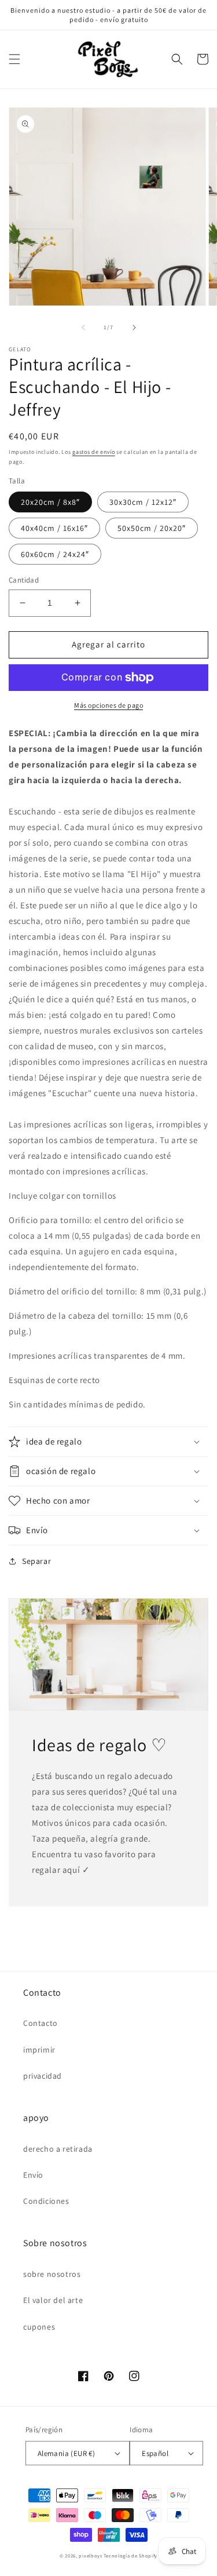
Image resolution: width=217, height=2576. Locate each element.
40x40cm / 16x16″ (54, 528)
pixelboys (90, 2555)
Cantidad (24, 580)
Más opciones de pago (108, 705)
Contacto (41, 2023)
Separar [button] (36, 1561)
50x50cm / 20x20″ (152, 528)
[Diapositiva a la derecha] (134, 328)
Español (155, 2453)
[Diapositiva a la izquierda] (83, 328)
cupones (39, 2327)
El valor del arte (53, 2300)
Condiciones (46, 2201)
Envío (33, 2175)
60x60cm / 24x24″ (55, 554)
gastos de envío (94, 452)
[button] (14, 59)
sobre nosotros (52, 2274)
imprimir (39, 2050)
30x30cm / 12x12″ (143, 502)
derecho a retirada (58, 2149)
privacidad (43, 2076)
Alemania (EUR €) (66, 2453)
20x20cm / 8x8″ (50, 502)
